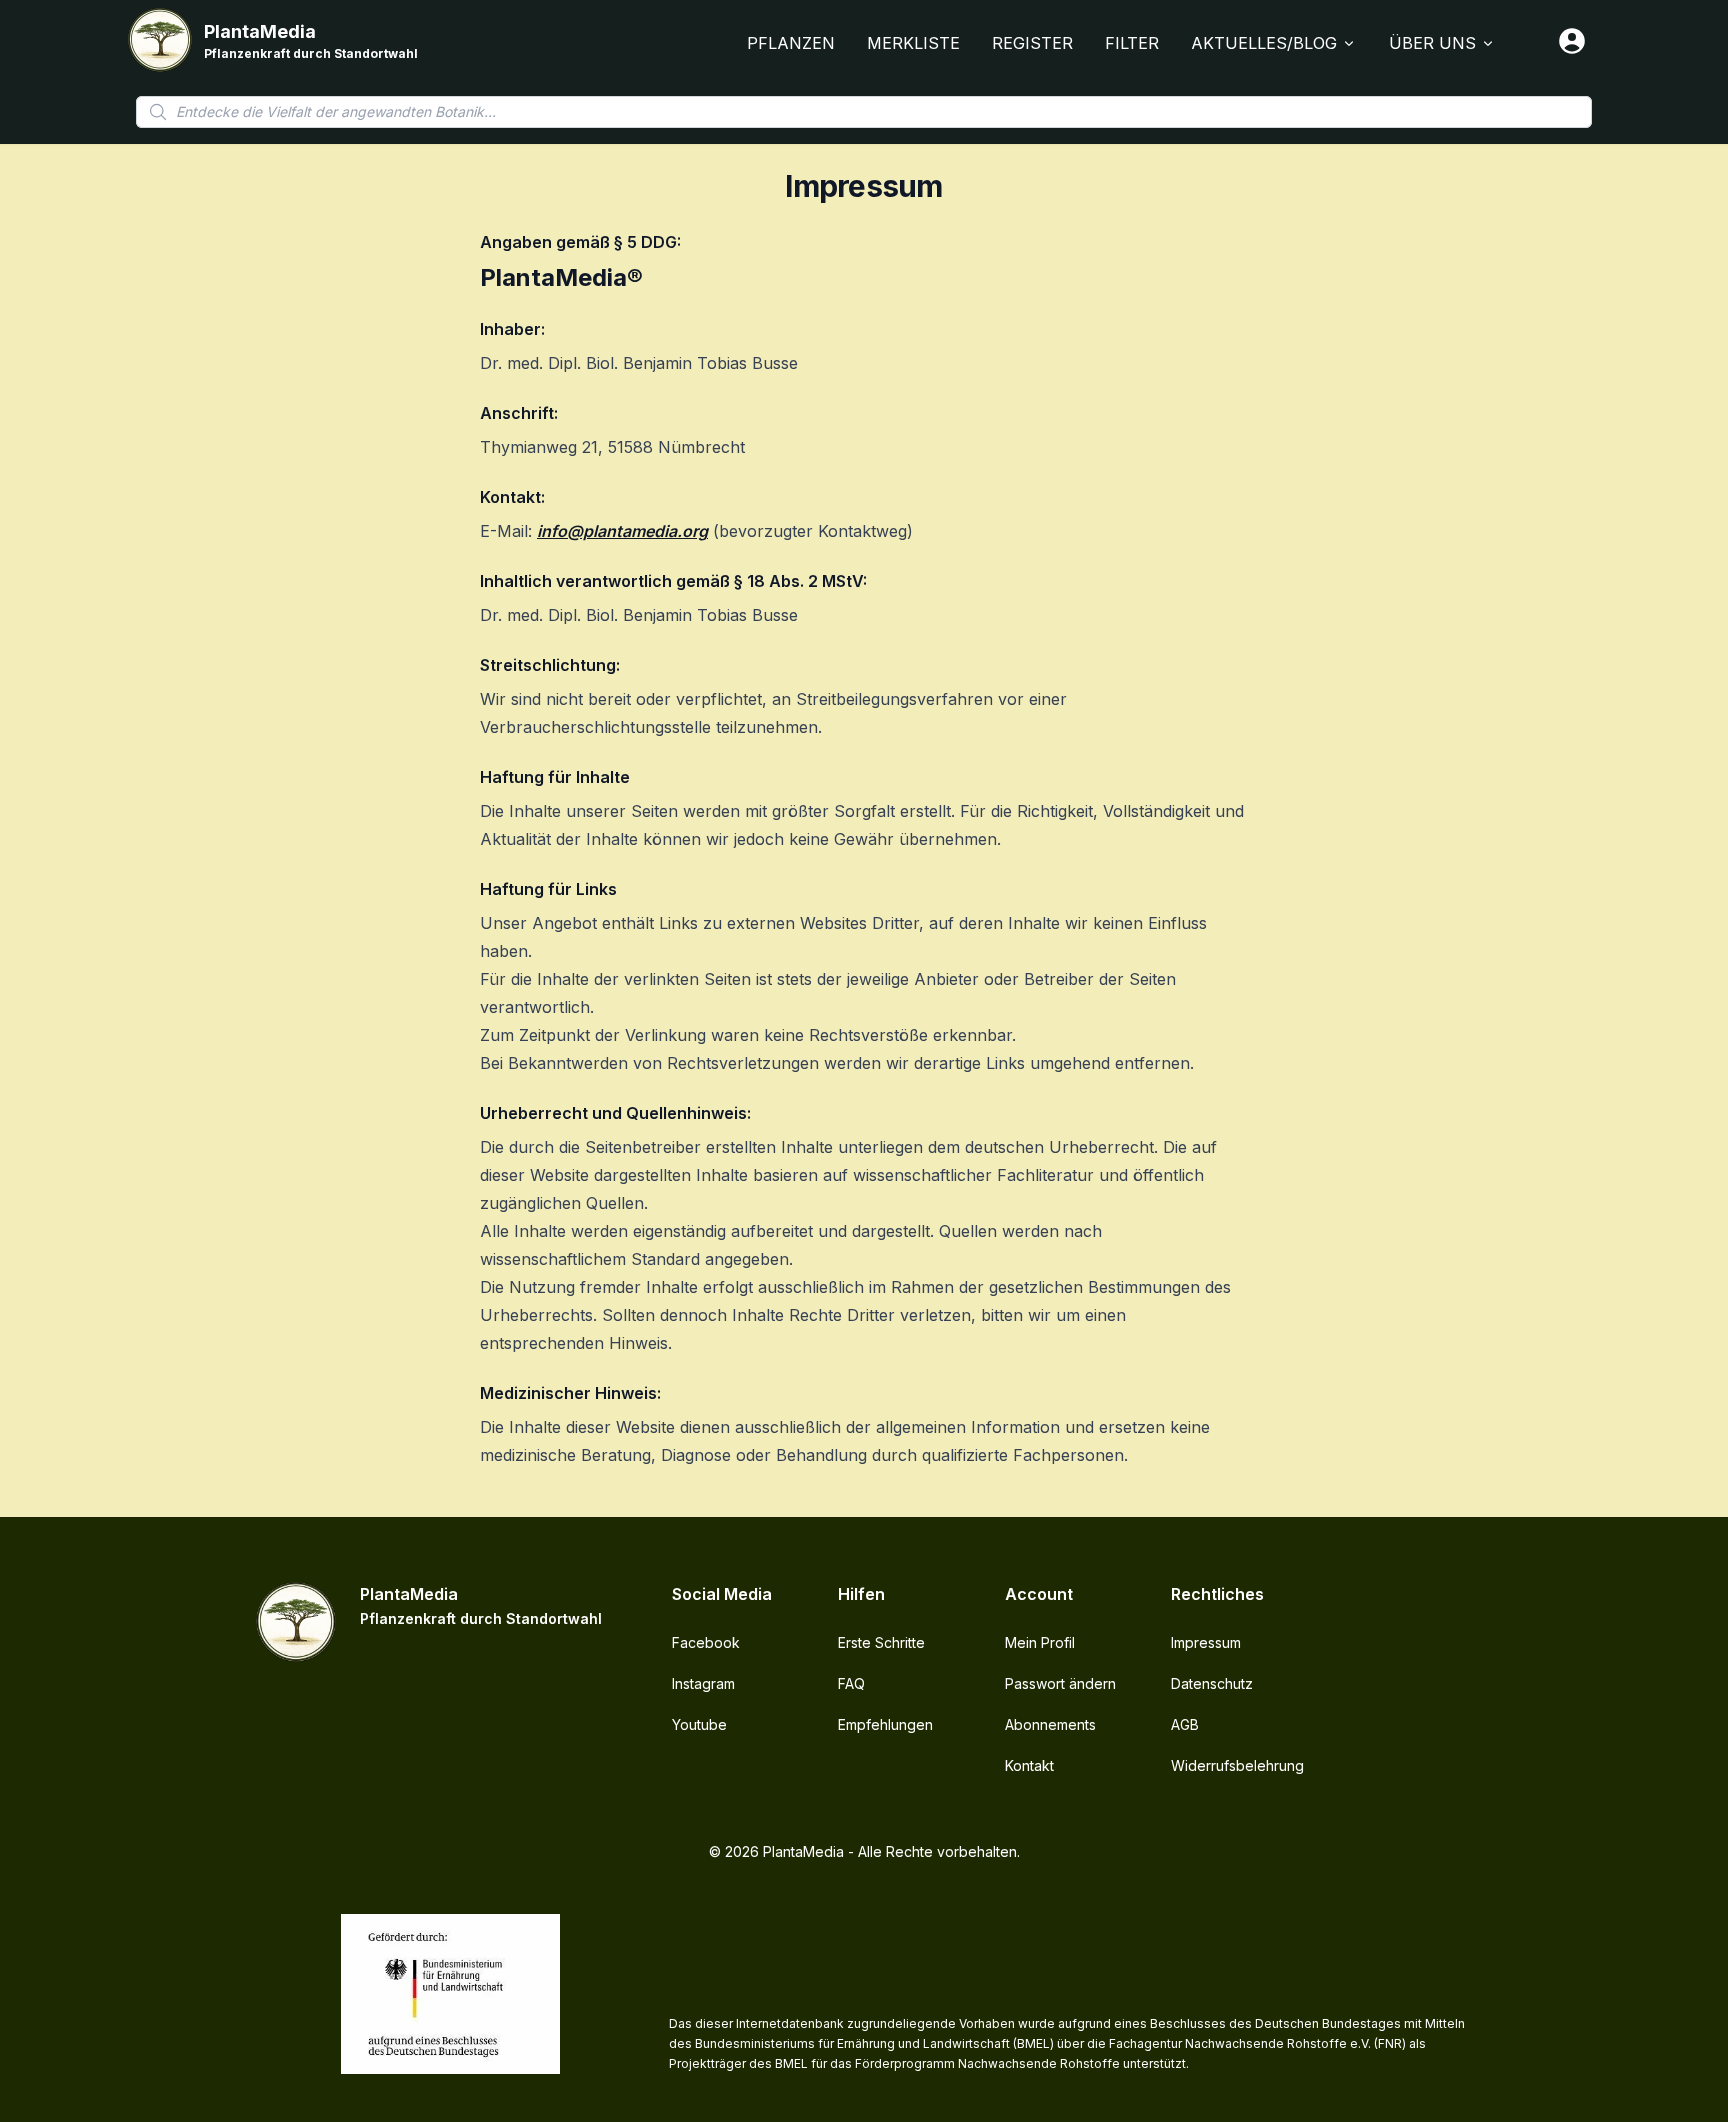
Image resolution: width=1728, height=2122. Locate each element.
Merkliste (913, 43)
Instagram (703, 1683)
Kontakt (1029, 1765)
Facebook (706, 1642)
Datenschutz (1212, 1683)
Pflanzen (791, 43)
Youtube (699, 1724)
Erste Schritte (881, 1642)
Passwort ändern (1060, 1683)
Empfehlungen (885, 1724)
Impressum (1206, 1642)
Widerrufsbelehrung (1237, 1765)
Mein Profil (1040, 1642)
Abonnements (1050, 1724)
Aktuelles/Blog (1264, 43)
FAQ (851, 1683)
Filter (1132, 43)
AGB (1185, 1724)
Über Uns (1432, 43)
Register (1032, 43)
